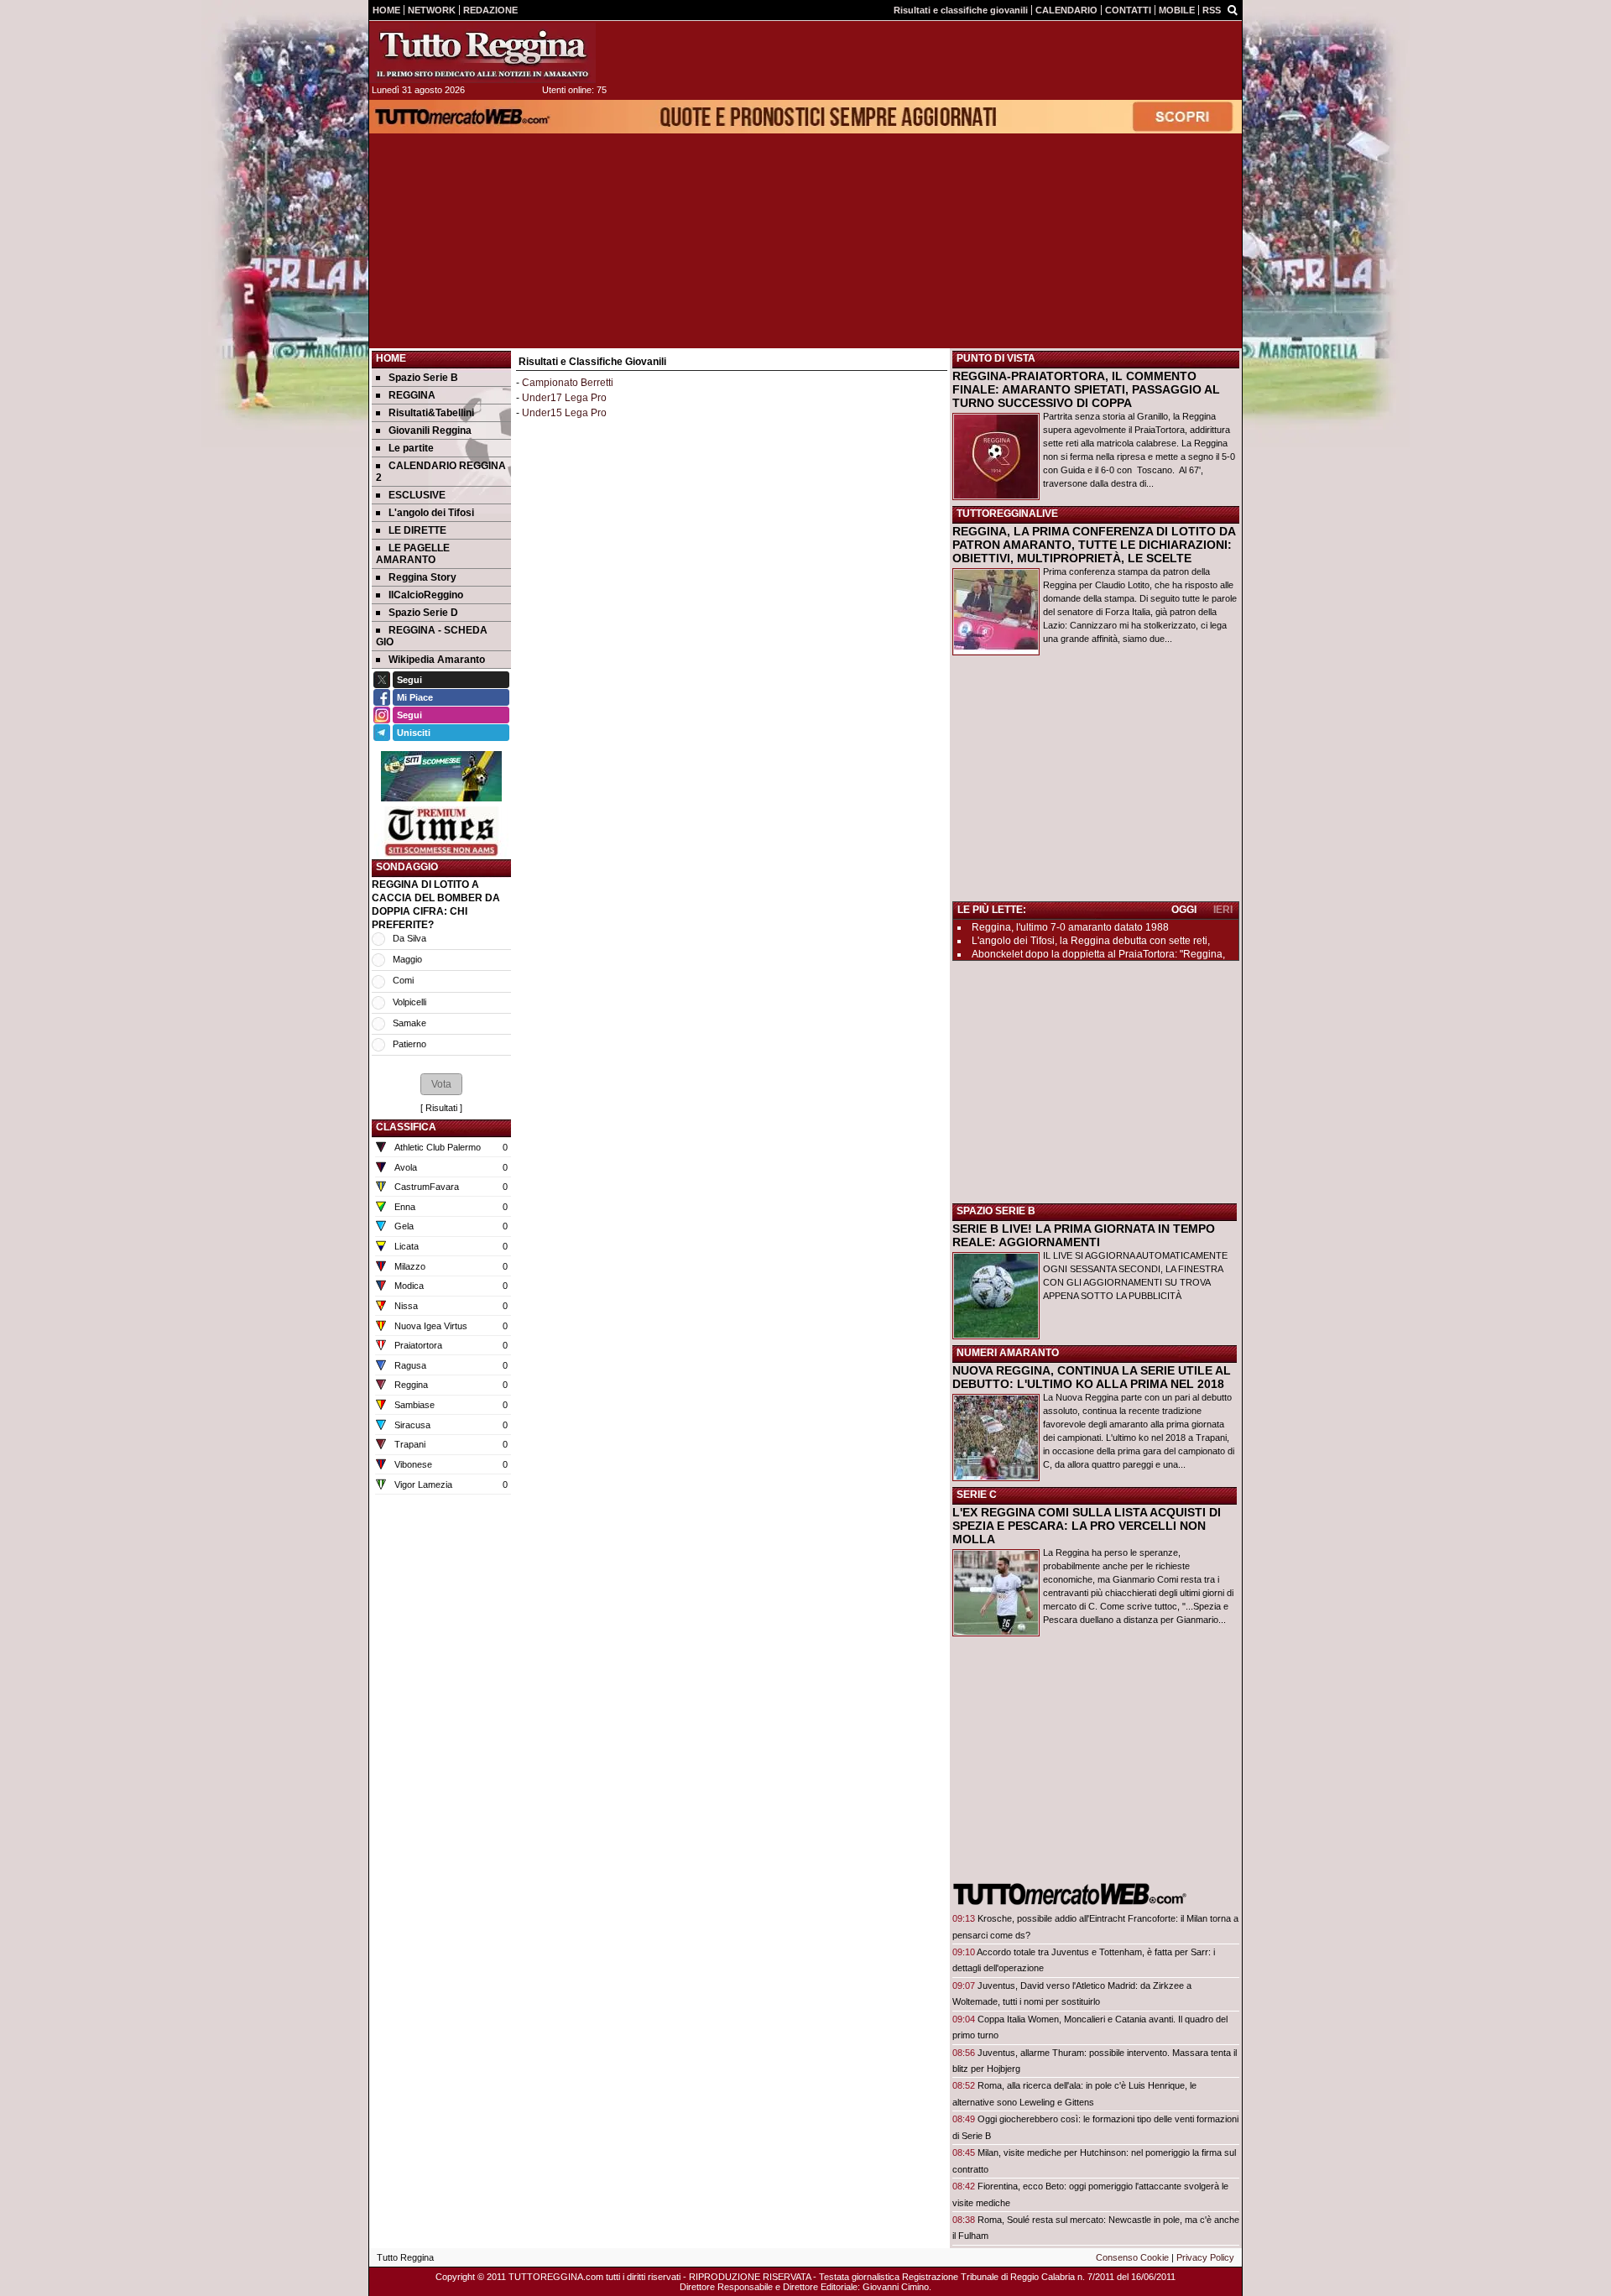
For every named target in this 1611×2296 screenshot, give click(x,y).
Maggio (407, 959)
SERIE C (977, 1495)
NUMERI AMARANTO (1008, 1353)
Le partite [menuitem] (411, 448)
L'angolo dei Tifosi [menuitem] (431, 513)
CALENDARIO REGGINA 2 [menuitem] (441, 472)
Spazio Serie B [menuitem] (423, 378)
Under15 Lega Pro (564, 413)
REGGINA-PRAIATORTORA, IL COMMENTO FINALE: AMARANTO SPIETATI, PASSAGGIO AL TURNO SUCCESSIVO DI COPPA (1086, 389)
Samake (409, 1023)
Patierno (409, 1044)
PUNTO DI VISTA (996, 358)
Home (391, 358)
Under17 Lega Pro (564, 398)
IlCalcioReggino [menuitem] (426, 595)
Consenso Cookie (1132, 2257)
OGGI (1184, 910)
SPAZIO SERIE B (996, 1211)
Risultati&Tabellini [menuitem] (431, 413)
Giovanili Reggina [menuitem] (430, 430)
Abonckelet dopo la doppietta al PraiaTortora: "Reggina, (1098, 954)
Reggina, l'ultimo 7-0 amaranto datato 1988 (1070, 927)
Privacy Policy (1205, 2257)
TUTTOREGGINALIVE (1007, 514)
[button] (441, 1084)
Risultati (441, 1108)
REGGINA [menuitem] (412, 395)
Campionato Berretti (568, 383)
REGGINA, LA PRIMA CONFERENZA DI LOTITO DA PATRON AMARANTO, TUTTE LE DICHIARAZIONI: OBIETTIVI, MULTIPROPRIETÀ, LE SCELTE (1094, 545)
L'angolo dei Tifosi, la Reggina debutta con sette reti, (1091, 941)
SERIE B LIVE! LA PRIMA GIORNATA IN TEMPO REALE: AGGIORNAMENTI (1084, 1235)
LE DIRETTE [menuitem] (417, 530)
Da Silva (409, 938)
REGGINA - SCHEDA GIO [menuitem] (432, 636)
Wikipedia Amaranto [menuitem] (437, 660)
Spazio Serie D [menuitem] (423, 613)
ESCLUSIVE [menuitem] (417, 495)
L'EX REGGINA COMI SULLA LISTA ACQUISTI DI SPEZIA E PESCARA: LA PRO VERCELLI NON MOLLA (1087, 1526)
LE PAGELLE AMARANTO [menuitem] (413, 554)
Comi (403, 980)
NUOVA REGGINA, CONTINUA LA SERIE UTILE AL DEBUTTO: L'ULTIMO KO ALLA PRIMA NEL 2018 (1092, 1377)
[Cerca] (1233, 9)
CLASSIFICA (406, 1127)
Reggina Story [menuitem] (422, 577)
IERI (1223, 910)
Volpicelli (409, 1002)
